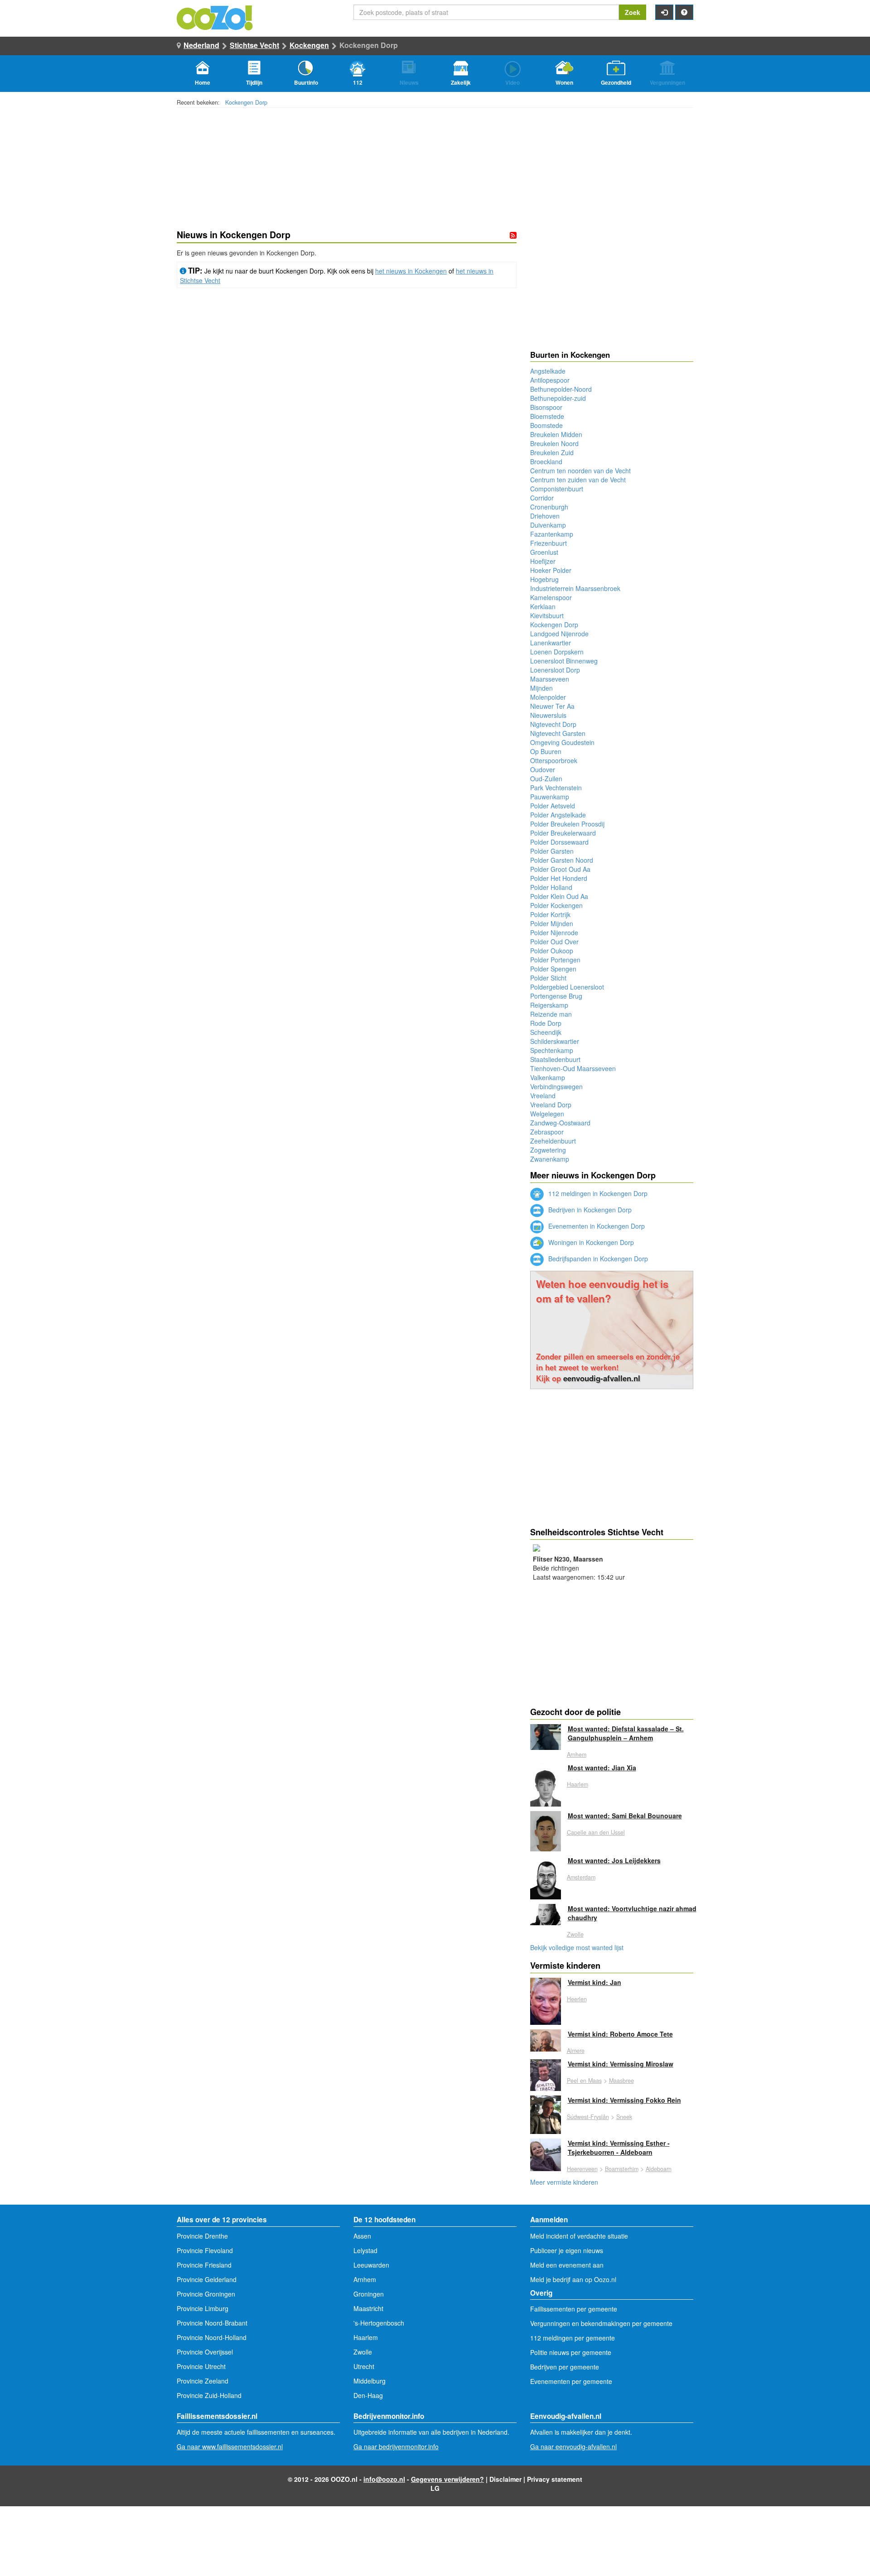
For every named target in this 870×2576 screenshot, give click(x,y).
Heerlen (577, 1999)
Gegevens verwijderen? (447, 2479)
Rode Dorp (546, 1023)
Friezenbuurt (549, 543)
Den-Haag (368, 2395)
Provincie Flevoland (205, 2250)
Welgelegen (547, 1114)
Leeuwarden (371, 2265)
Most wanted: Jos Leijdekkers (614, 1860)
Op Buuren (546, 751)
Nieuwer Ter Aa (552, 706)
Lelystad (365, 2250)
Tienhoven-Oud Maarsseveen (573, 1068)
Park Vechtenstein (556, 788)
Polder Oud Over (554, 942)
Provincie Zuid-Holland (209, 2395)
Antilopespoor (550, 380)
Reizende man (551, 1014)
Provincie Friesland (204, 2265)
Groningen (369, 2294)
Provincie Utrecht (201, 2366)
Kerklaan (543, 606)
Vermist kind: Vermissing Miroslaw (621, 2064)
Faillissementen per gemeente (574, 2309)
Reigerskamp (549, 1005)
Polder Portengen (555, 960)
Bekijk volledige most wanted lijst (577, 1947)
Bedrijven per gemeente (565, 2367)
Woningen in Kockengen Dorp (590, 1242)
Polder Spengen (553, 969)
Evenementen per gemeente (571, 2381)
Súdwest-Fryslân (588, 2117)
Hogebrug (544, 579)
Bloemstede (547, 416)
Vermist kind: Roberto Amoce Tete (620, 2034)
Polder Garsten (552, 851)
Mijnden (541, 688)
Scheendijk (546, 1032)
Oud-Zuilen (546, 779)
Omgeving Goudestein (562, 742)
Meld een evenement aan (567, 2265)
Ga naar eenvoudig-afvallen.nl (573, 2446)
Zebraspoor (547, 1132)
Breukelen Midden (556, 434)
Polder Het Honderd (559, 878)
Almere (576, 2051)
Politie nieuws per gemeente (571, 2352)
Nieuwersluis (548, 715)
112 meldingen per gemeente (573, 2338)
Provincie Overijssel (205, 2352)
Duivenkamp (548, 525)
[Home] (215, 17)
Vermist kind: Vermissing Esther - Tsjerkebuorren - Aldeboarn (619, 2148)
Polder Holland (551, 887)
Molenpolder (548, 697)
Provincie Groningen (206, 2294)
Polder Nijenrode (554, 932)
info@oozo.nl (384, 2479)
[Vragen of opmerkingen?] (684, 12)
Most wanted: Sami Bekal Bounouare (625, 1816)
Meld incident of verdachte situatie (579, 2236)
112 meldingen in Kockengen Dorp (597, 1193)
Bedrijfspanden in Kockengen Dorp (597, 1259)
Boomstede (546, 425)
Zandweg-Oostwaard (560, 1123)
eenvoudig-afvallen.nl (602, 1378)
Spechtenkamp (552, 1050)
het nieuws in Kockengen (411, 271)
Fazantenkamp (552, 534)
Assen (362, 2236)
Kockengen (309, 45)
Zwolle (575, 1934)
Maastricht (368, 2308)
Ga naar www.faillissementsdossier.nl (230, 2446)
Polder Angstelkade (558, 815)
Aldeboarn (659, 2169)
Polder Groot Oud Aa (560, 869)
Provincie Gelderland (207, 2279)
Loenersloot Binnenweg (564, 661)
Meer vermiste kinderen (564, 2182)
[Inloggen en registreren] (664, 12)
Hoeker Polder (551, 570)
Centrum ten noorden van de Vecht (580, 471)
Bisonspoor (546, 407)
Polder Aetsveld (553, 806)
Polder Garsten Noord (562, 860)
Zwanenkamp (550, 1159)
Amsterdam (581, 1877)
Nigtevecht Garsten (558, 733)
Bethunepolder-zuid (558, 398)
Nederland (201, 45)
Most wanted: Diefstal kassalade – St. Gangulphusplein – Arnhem (626, 1733)
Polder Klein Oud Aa (559, 896)
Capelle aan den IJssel (596, 1832)
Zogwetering (548, 1150)
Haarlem (578, 1784)
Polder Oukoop (552, 951)
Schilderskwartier (555, 1041)
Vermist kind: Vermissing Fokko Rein (624, 2100)
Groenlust (544, 552)
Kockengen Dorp (246, 102)
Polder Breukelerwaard (563, 833)
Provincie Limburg (203, 2308)
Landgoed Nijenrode (559, 634)
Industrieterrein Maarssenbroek (575, 588)
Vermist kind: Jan (594, 1982)
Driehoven (545, 516)
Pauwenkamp (550, 797)
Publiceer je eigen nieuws (567, 2250)
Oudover (543, 769)
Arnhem (577, 1754)
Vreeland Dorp (551, 1105)
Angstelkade (548, 371)
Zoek (633, 12)
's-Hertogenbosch (379, 2323)
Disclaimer (505, 2479)
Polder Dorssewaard (559, 842)
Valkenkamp (548, 1077)
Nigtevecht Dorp (553, 724)
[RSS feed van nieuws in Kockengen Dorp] (513, 235)
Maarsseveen (550, 679)
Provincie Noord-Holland (212, 2337)
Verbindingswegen (556, 1086)
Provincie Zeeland (203, 2381)
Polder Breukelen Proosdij (567, 824)
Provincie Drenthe (202, 2236)
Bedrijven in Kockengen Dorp (589, 1210)
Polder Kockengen (556, 905)
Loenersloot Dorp (555, 670)
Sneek (624, 2117)
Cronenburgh (549, 507)
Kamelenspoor (551, 597)
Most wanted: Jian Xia (602, 1768)
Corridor (542, 498)
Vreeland (543, 1096)
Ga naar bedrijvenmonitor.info (396, 2446)
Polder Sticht (548, 978)
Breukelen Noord (554, 443)
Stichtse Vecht (254, 45)
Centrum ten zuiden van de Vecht (578, 480)
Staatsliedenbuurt (555, 1059)
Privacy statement (555, 2479)
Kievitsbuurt (547, 615)
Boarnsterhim (622, 2169)
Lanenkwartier (551, 643)
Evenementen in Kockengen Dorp (596, 1226)
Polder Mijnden (552, 923)
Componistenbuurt (557, 489)
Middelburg (370, 2381)
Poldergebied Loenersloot (567, 987)
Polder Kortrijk (550, 914)
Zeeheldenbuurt (553, 1141)
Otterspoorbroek (554, 760)
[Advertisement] (347, 394)
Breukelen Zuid (552, 452)
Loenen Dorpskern (557, 652)
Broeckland (546, 461)
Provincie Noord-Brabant (212, 2323)
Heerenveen (582, 2169)
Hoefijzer (543, 561)
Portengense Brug (556, 996)
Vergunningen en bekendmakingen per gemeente (601, 2323)
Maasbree (621, 2081)
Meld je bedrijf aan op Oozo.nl (573, 2279)
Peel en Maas (584, 2081)
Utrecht (364, 2366)
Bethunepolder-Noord (561, 389)
